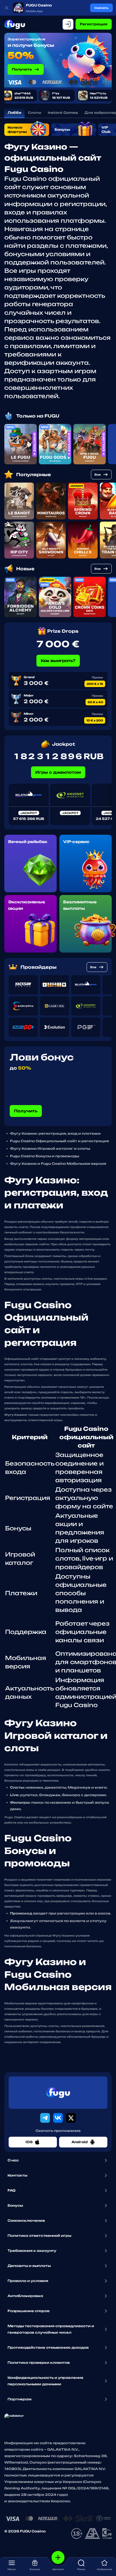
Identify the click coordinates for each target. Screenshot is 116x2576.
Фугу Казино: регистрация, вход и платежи (55, 1133)
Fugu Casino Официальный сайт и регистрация (59, 1141)
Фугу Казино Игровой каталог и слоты (50, 1149)
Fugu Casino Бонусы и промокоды (45, 1156)
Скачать (101, 8)
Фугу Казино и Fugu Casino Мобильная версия (58, 1164)
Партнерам (20, 2399)
